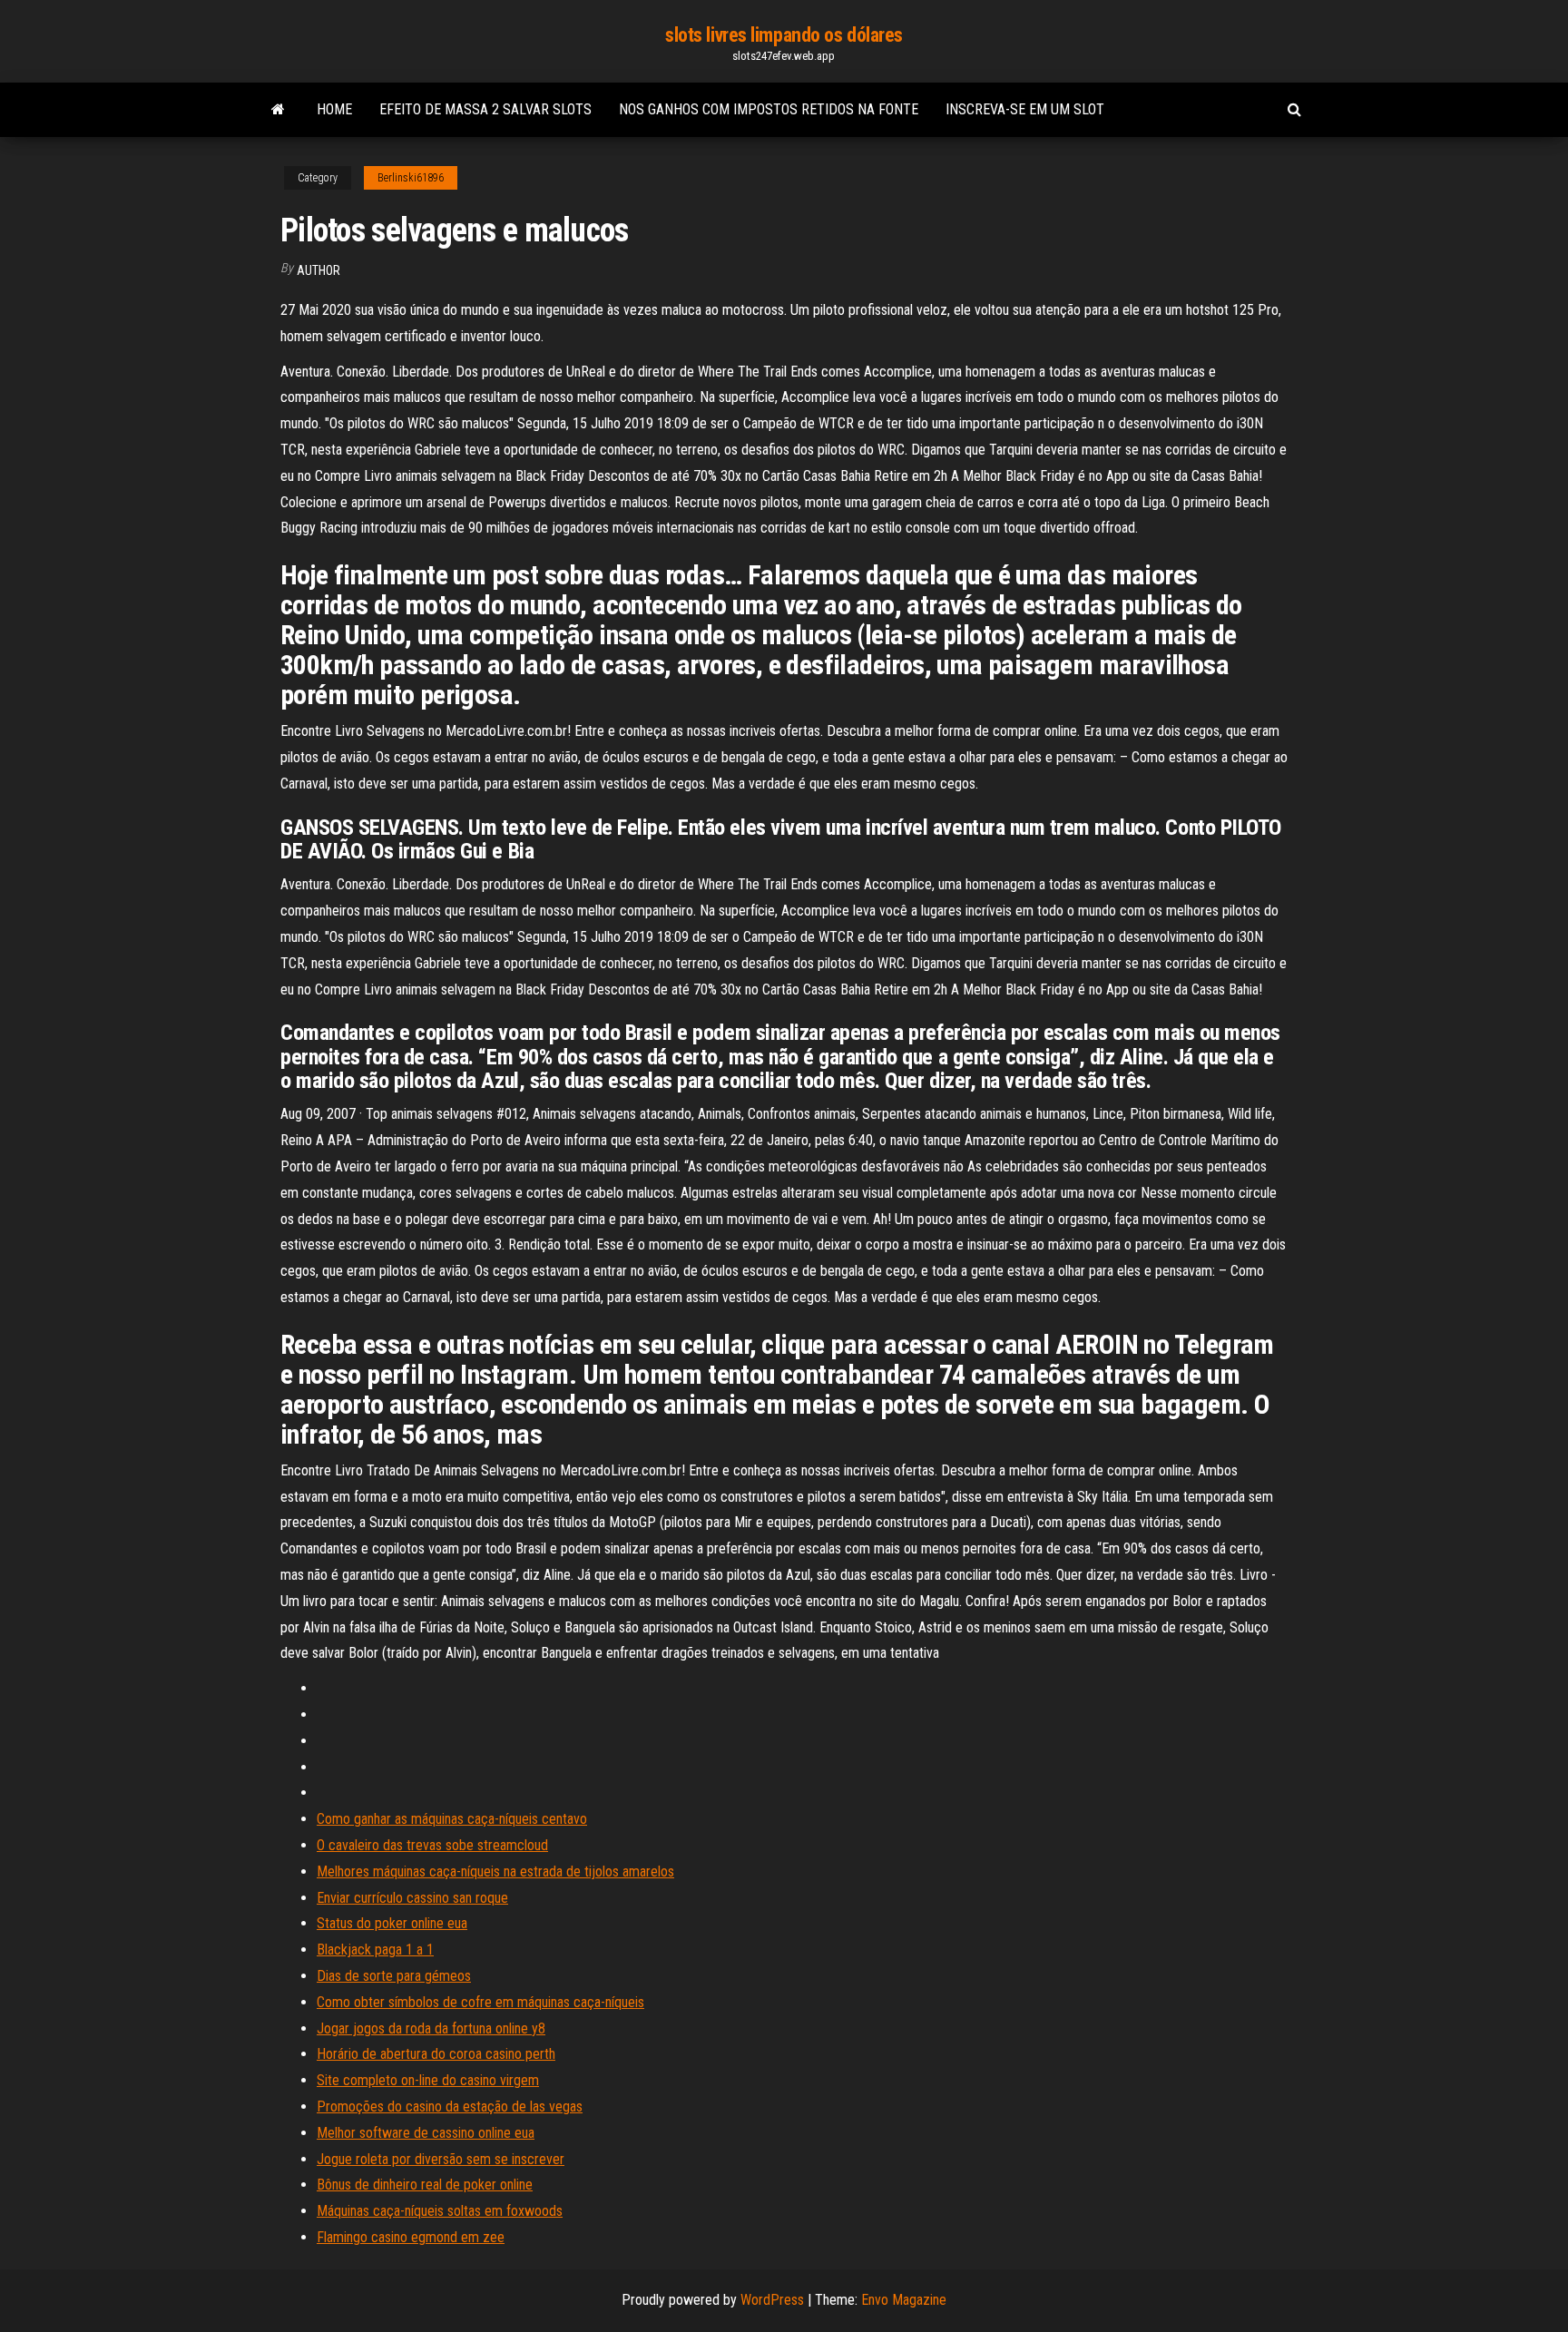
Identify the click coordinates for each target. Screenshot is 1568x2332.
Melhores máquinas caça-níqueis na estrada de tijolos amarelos (495, 1871)
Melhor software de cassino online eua (426, 2133)
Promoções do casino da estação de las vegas (450, 2107)
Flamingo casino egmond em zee (411, 2237)
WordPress (772, 2300)
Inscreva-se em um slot (1025, 109)
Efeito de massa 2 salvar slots (485, 109)
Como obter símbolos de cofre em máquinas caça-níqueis (480, 2002)
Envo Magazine (904, 2300)
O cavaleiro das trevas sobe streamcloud (432, 1845)
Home (334, 109)
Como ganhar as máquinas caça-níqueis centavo (452, 1819)
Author (318, 270)
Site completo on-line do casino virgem (428, 2080)
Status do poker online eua (392, 1923)
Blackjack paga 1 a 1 (375, 1950)
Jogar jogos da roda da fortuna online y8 (431, 2028)
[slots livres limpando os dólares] (278, 110)
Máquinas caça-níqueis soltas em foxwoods (440, 2211)
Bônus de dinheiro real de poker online (425, 2185)
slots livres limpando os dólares (784, 35)
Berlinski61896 (411, 178)
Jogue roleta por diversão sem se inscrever (441, 2159)
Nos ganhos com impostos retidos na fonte (769, 109)
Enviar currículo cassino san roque (412, 1898)
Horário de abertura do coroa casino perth (436, 2054)
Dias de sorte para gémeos (394, 1976)
